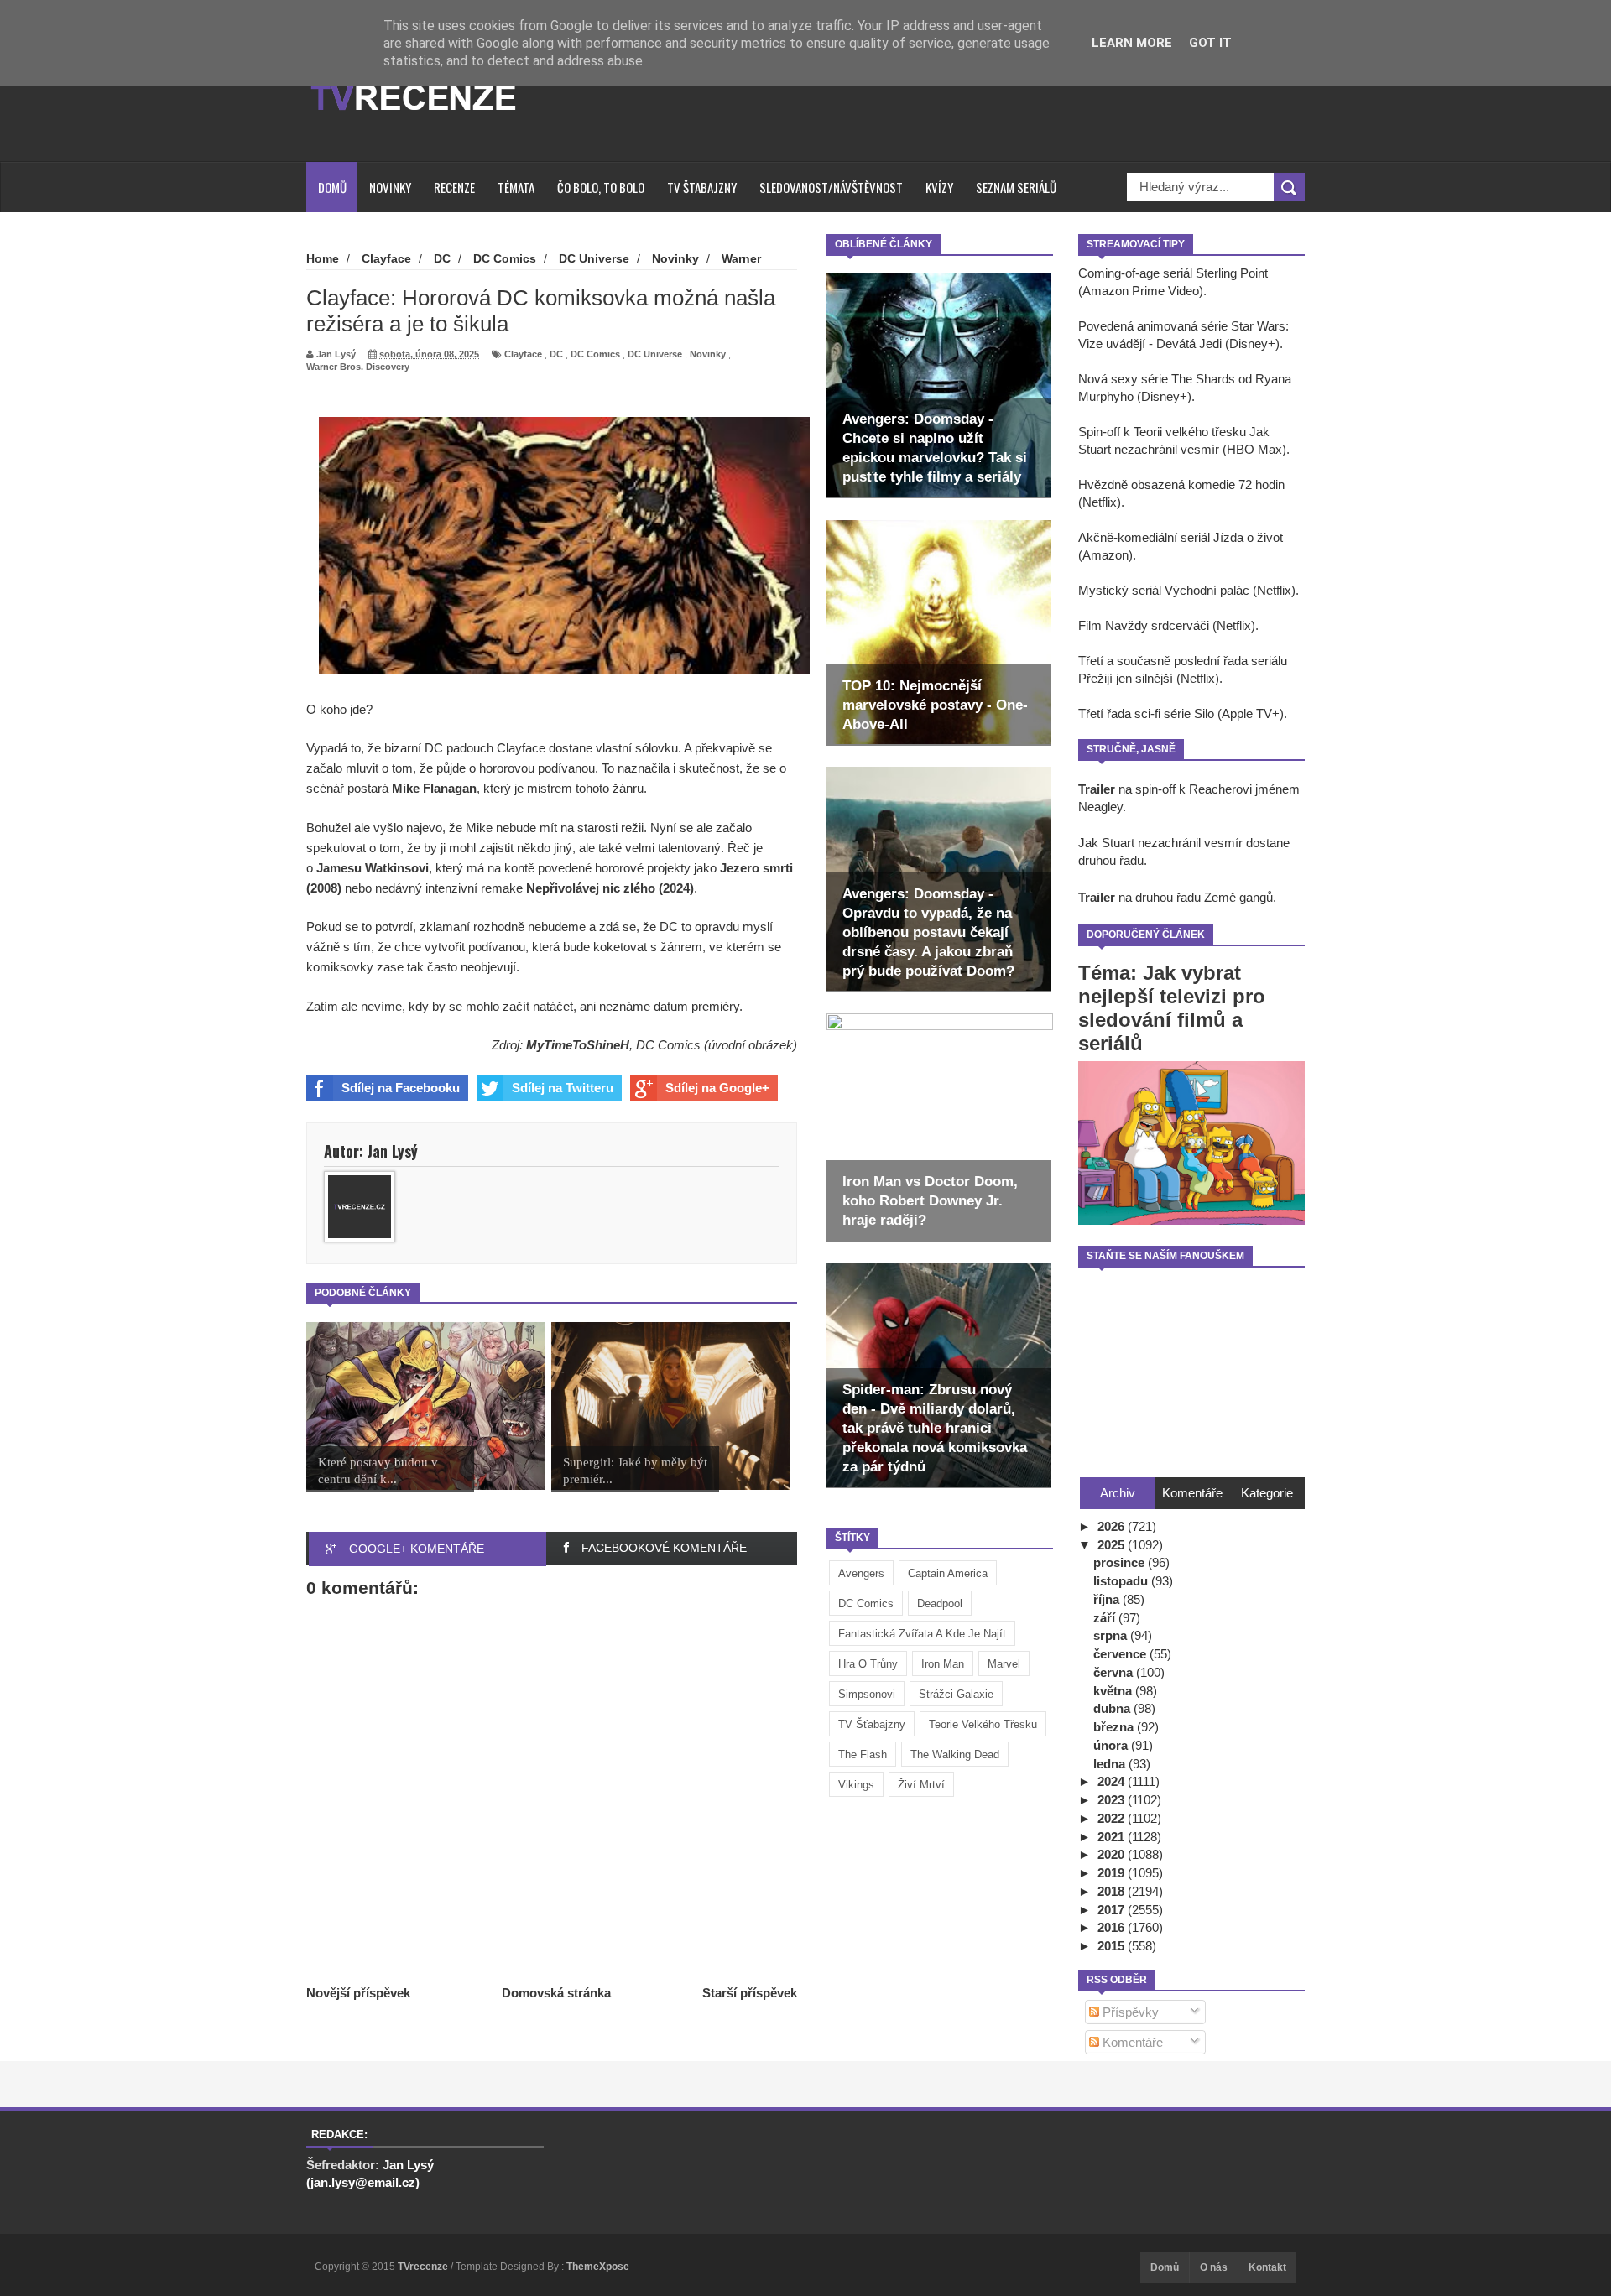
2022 (1113, 1818)
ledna (1111, 1764)
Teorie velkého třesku (983, 1724)
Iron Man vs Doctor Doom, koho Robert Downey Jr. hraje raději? (930, 1201)
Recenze (454, 187)
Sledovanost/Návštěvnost (831, 187)
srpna (1112, 1635)
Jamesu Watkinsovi (373, 868)
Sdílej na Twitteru (563, 1088)
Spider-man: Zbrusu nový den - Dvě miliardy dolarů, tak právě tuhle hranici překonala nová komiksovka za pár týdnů (935, 1428)
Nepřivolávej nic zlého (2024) (610, 888)
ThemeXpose (598, 2267)
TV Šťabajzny (872, 1724)
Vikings (856, 1785)
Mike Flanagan (434, 788)
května (1114, 1691)
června (1115, 1672)
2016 (1113, 1927)
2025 (1113, 1545)
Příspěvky (1129, 2012)
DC (556, 354)
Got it (1210, 43)
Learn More (1132, 43)
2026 (1113, 1526)
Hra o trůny (868, 1664)
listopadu (1122, 1581)
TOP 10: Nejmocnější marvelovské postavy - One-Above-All (935, 705)
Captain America (948, 1573)
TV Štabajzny (702, 187)
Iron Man (943, 1664)
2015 (1113, 1946)
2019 (1113, 1873)
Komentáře (1131, 2042)
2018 (1113, 1891)
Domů (332, 187)
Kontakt (1267, 2267)
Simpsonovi (867, 1694)
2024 (1113, 1781)
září (1106, 1618)
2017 (1113, 1910)
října (1108, 1599)
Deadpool (940, 1604)
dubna (1113, 1708)
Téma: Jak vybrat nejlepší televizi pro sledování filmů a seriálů (1172, 1008)
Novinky (390, 187)
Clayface (523, 354)
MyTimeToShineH (578, 1045)
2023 (1113, 1800)
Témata (516, 187)
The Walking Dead (955, 1755)
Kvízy (939, 187)
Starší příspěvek (750, 1993)
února (1112, 1745)
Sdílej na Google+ (717, 1088)
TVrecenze (424, 2267)
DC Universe (655, 354)
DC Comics (866, 1604)
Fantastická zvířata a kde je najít (922, 1634)
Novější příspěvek (358, 1993)
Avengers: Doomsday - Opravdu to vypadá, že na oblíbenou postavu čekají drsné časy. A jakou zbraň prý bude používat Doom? (928, 932)
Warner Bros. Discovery (358, 367)
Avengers (861, 1573)
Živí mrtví (921, 1785)
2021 (1113, 1837)
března (1115, 1727)
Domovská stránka (556, 1993)
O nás (1214, 2267)
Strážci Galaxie (956, 1694)
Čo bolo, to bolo (601, 187)
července (1121, 1654)
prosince (1121, 1562)
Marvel (1004, 1664)
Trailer (1097, 789)
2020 (1113, 1854)
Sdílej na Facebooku (401, 1088)
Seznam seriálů (1016, 187)
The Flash (863, 1755)
